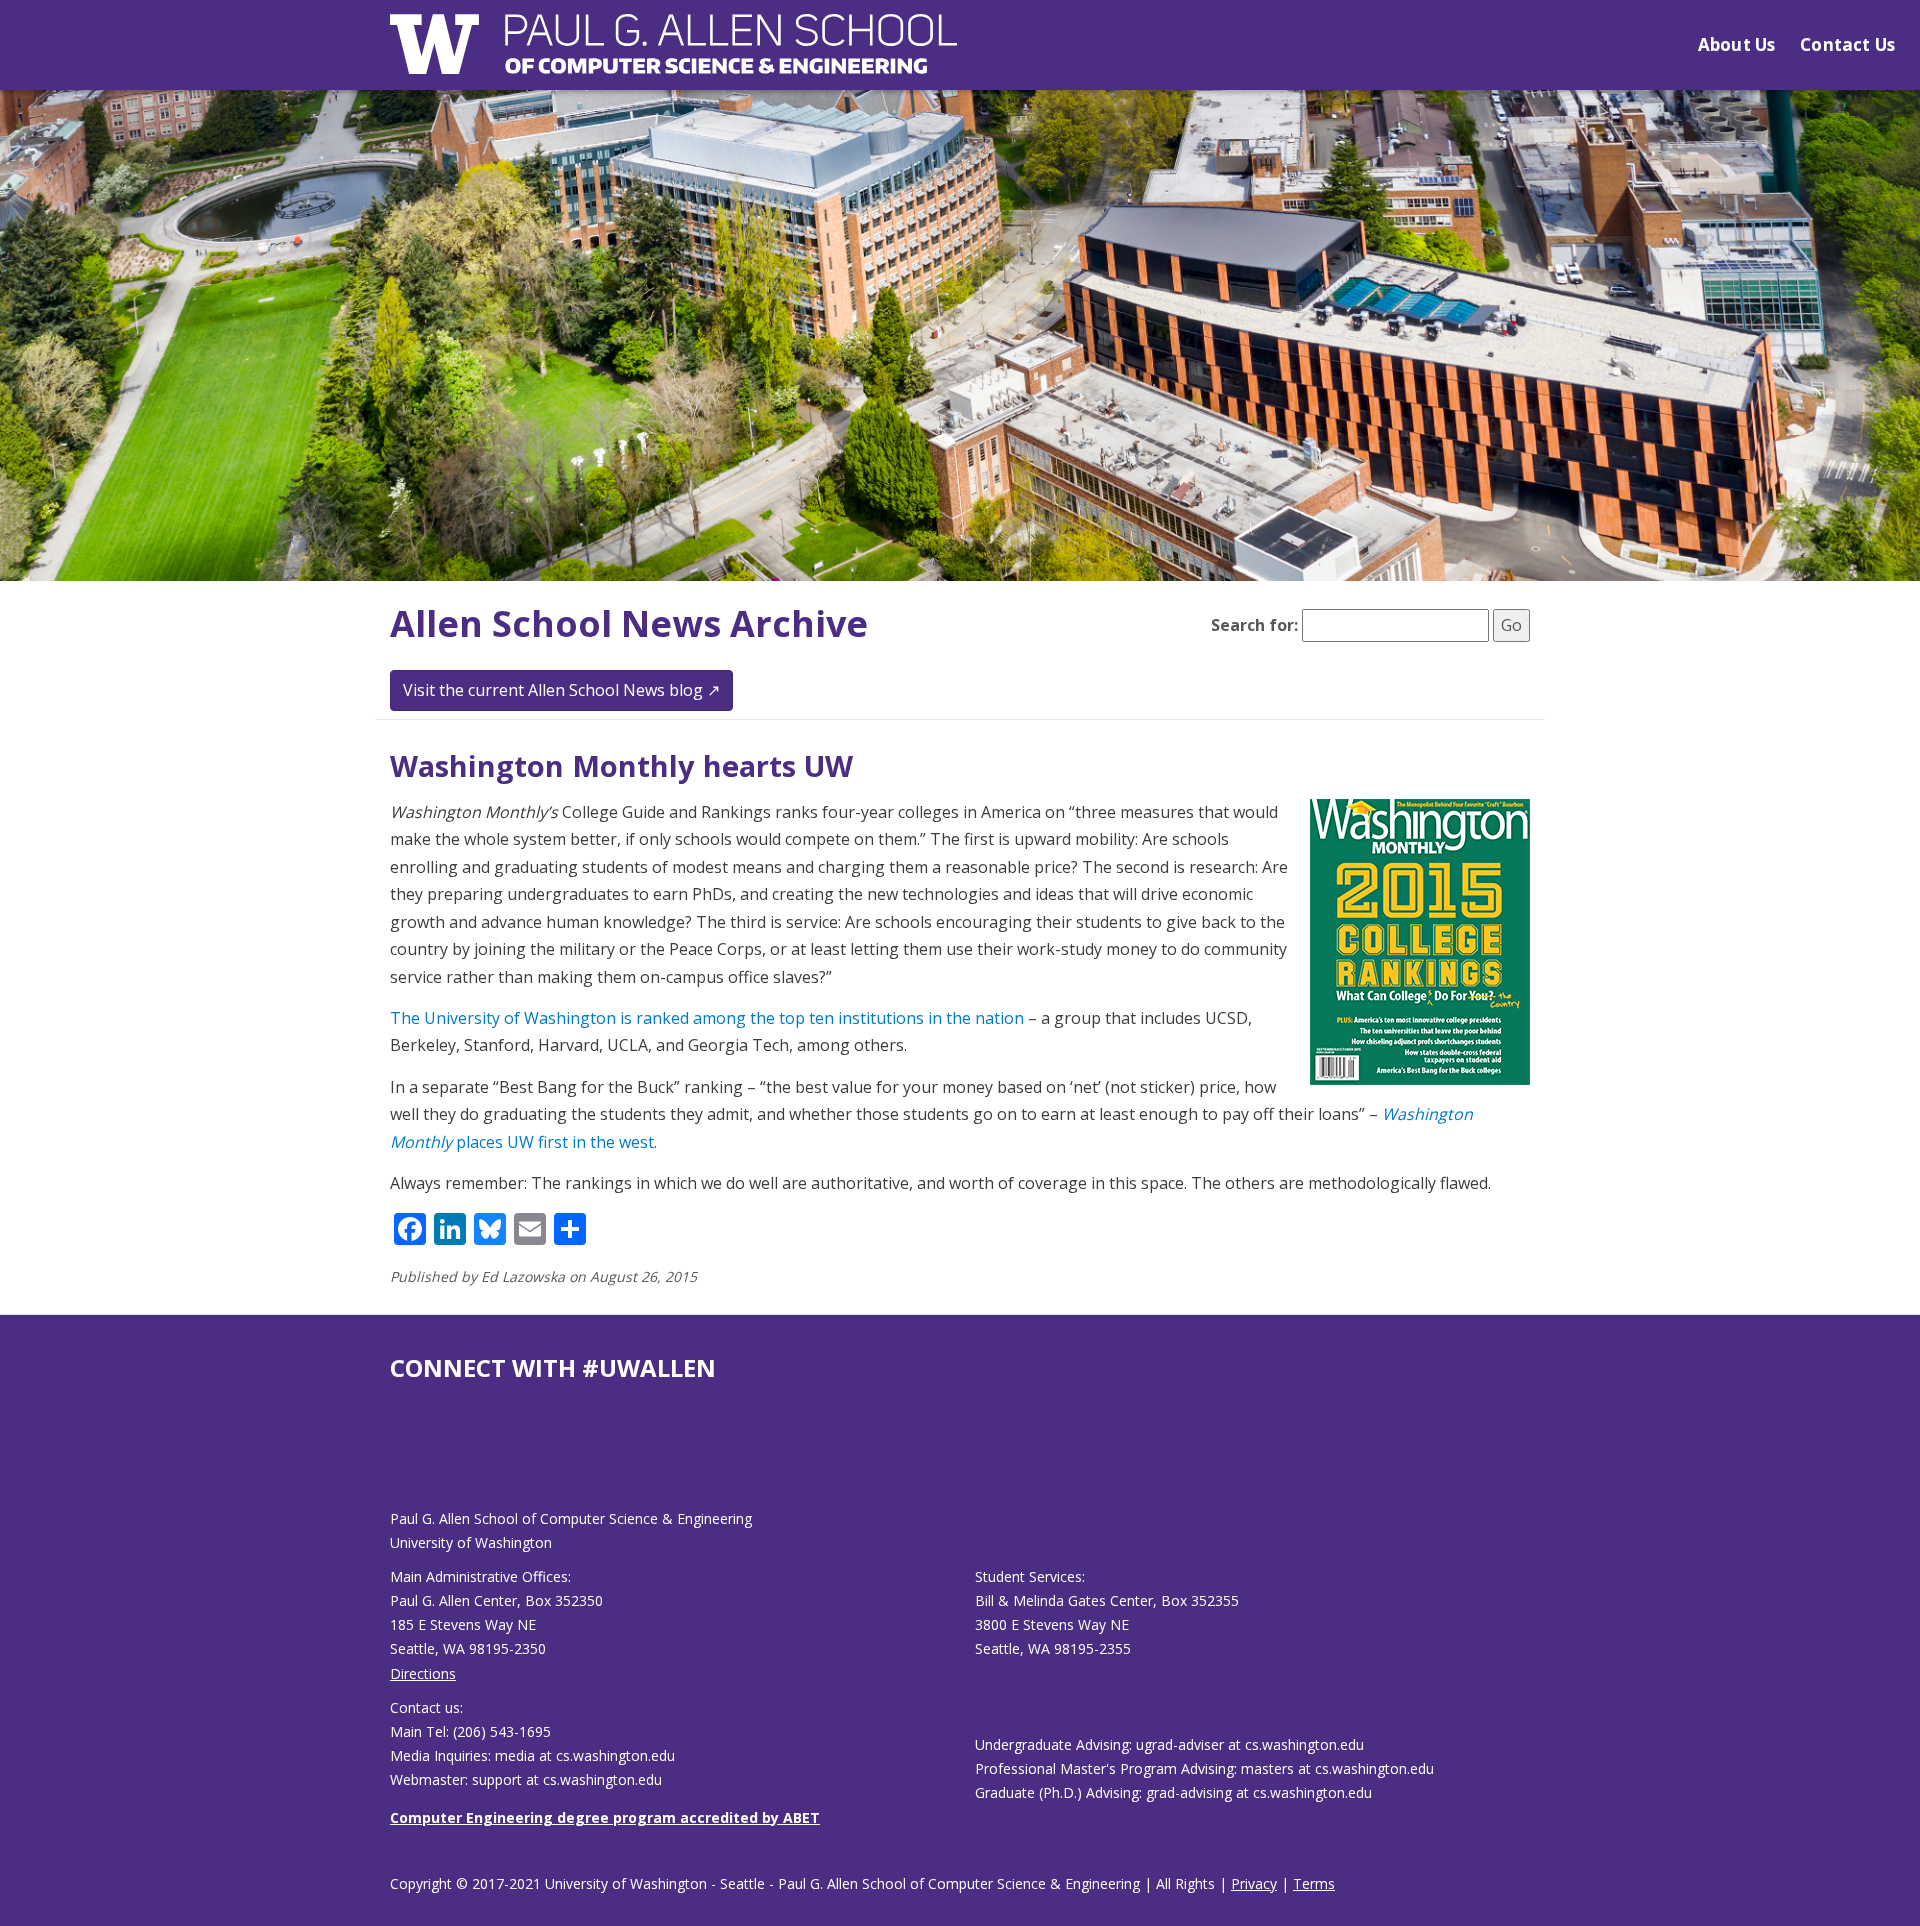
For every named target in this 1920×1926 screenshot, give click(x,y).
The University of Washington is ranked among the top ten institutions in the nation (707, 1018)
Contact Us (1847, 44)
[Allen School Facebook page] (395, 1461)
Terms (1314, 1883)
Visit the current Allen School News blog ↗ (561, 690)
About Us (1736, 44)
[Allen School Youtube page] (405, 1461)
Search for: (1254, 625)
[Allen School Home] (673, 56)
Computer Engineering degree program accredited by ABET (605, 1817)
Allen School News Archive (629, 623)
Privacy (1254, 1883)
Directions (423, 1673)
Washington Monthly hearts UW (621, 765)
